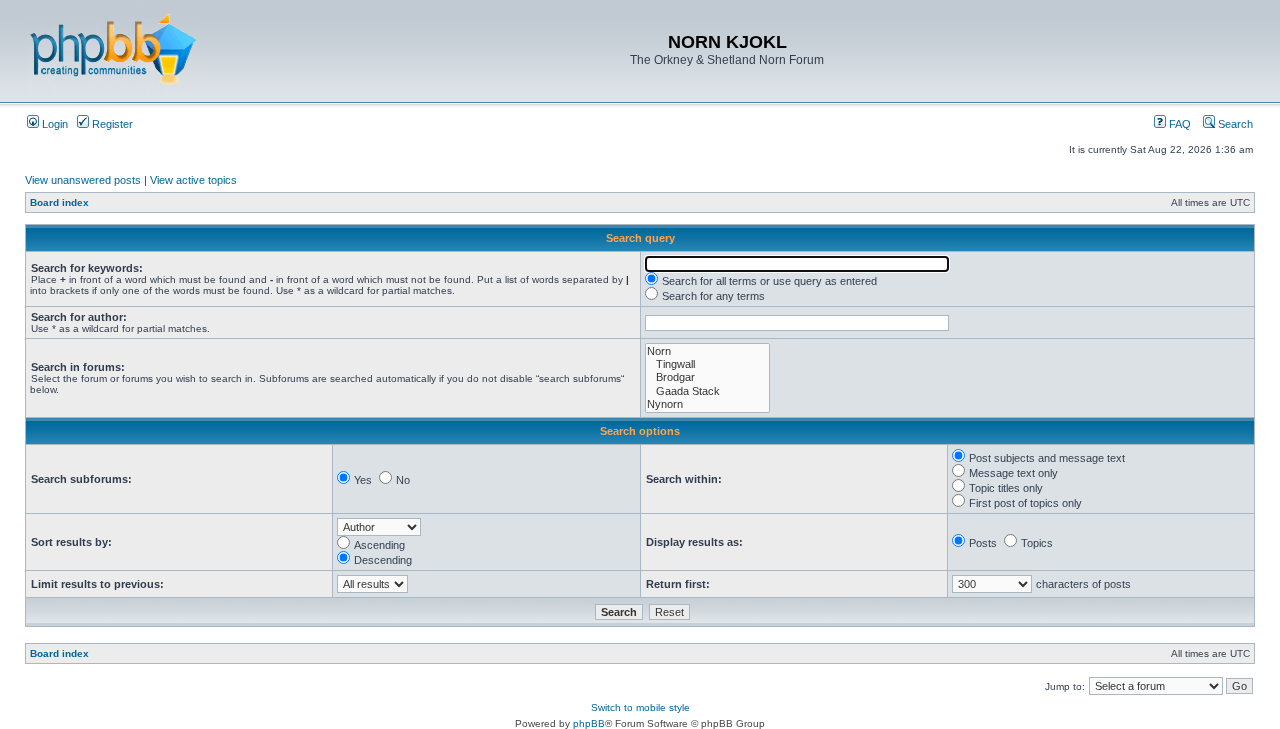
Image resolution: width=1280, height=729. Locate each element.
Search (1234, 124)
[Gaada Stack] (707, 391)
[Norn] (707, 351)
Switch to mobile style (640, 707)
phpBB (589, 723)
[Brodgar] (707, 377)
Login (53, 124)
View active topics (193, 180)
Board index (59, 202)
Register (111, 124)
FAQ (1178, 124)
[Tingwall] (707, 364)
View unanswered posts (83, 180)
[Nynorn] (707, 404)
